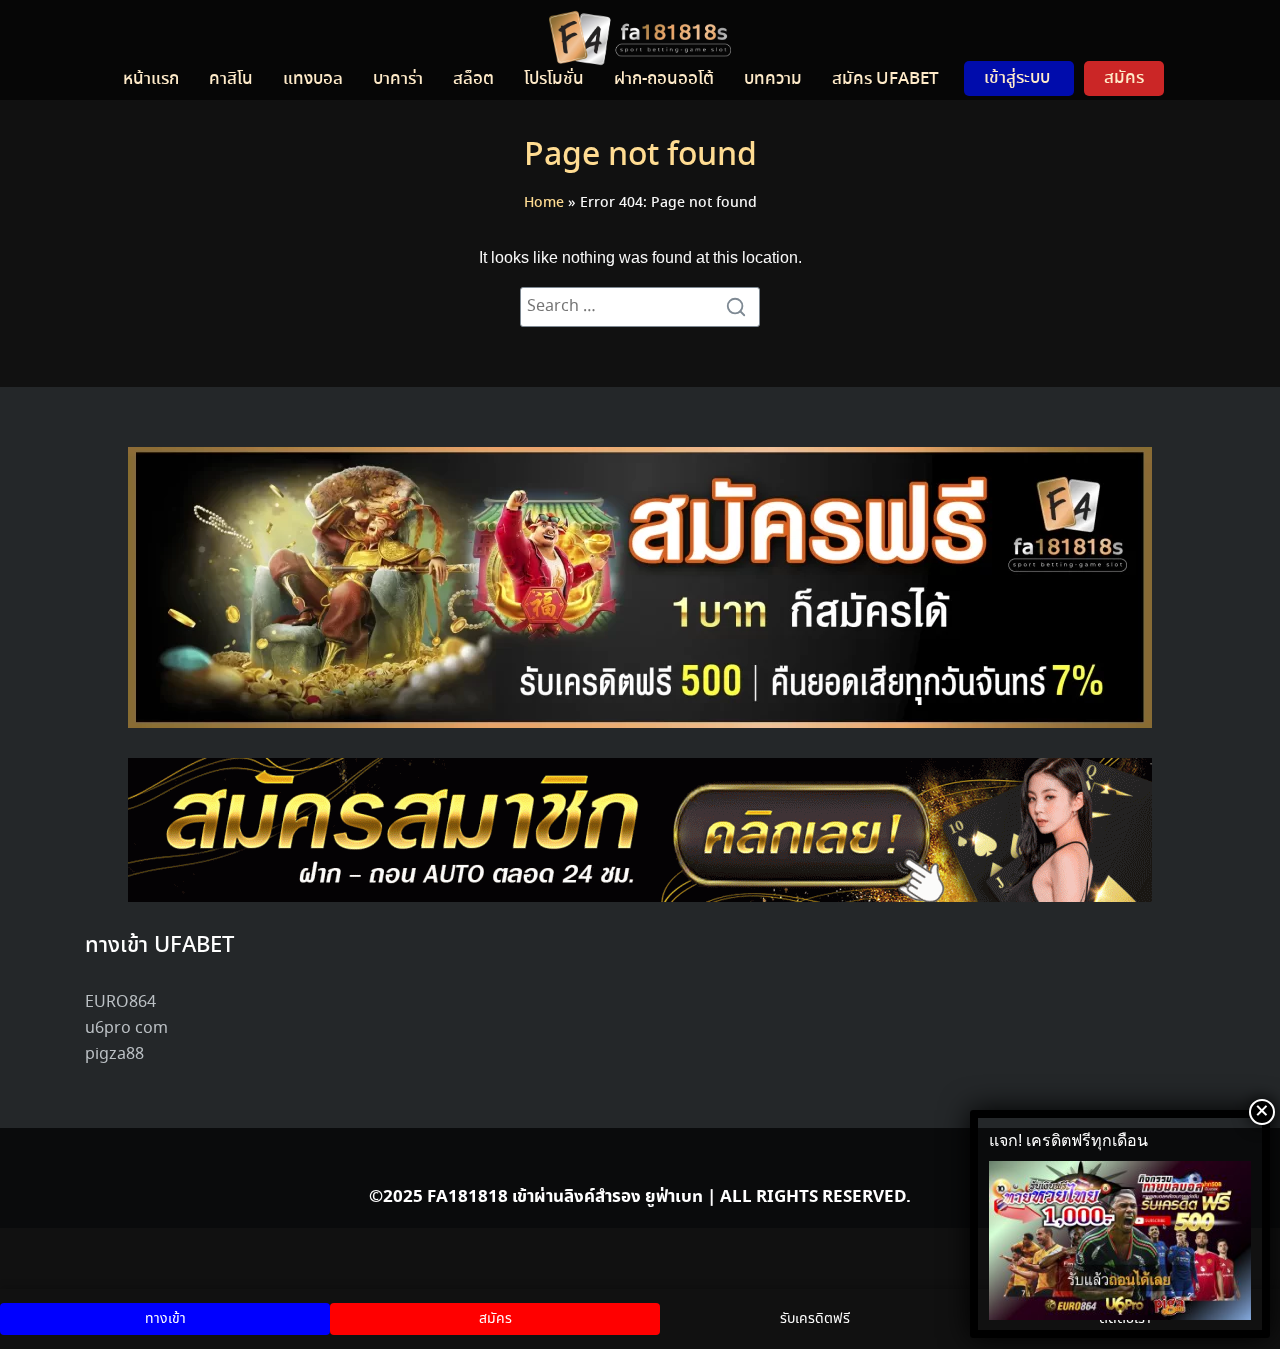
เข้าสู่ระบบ (1017, 78)
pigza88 (114, 1054)
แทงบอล (313, 79)
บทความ (773, 79)
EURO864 (120, 1002)
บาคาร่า (398, 79)
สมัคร (1124, 78)
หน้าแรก (151, 79)
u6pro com (126, 1028)
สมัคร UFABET (885, 79)
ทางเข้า (165, 1319)
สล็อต (473, 79)
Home (544, 203)
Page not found (640, 156)
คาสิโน (231, 79)
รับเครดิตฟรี (815, 1319)
